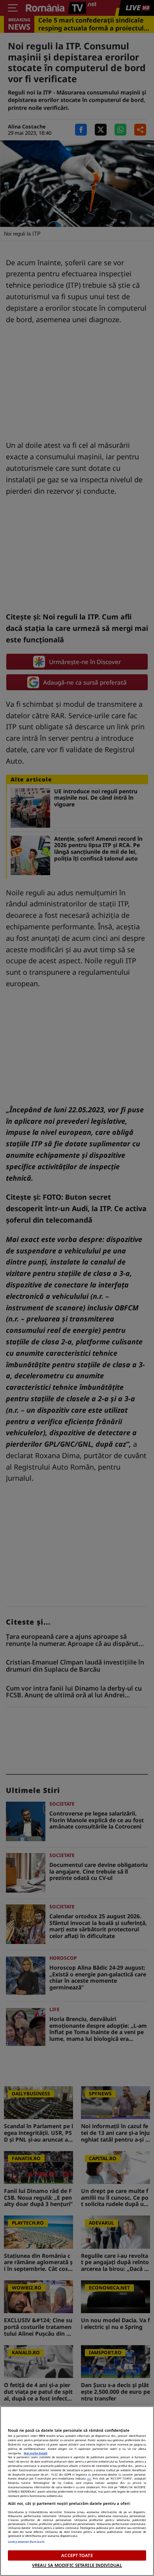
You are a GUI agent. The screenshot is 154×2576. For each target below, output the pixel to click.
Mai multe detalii (36, 2453)
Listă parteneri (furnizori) (26, 2542)
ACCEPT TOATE (77, 2555)
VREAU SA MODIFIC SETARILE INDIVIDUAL (77, 2565)
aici (89, 2478)
